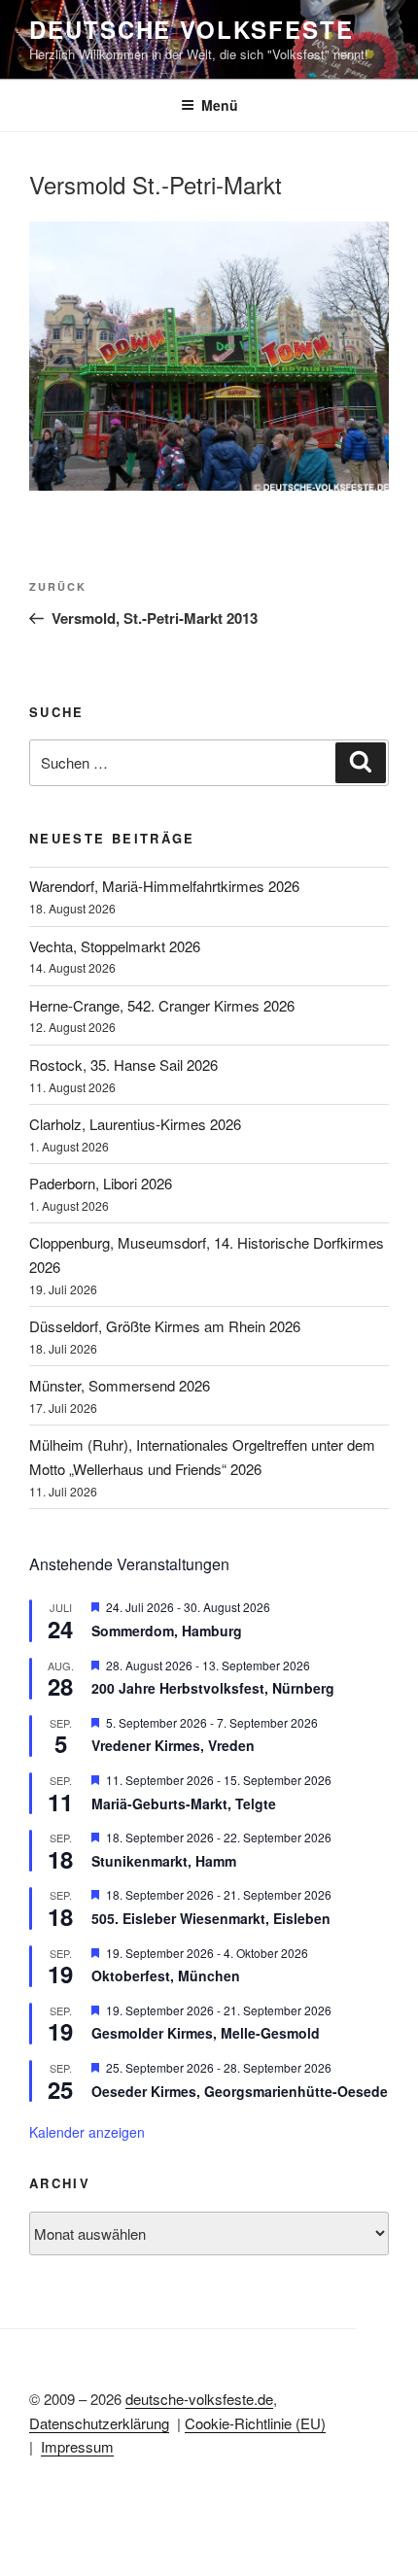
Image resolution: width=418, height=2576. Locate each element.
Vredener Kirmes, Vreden (173, 1745)
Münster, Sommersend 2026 (120, 1385)
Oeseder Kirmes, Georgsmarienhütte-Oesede (240, 2091)
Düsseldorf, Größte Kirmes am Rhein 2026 (165, 1326)
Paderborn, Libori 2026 (101, 1183)
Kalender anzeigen (87, 2132)
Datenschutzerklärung (99, 2423)
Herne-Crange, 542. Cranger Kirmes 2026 (162, 1005)
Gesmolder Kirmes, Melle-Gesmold (206, 2033)
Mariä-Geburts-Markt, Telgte (184, 1803)
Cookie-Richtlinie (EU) (255, 2423)
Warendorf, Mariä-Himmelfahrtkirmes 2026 (164, 886)
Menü (220, 105)
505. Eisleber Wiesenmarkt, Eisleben (211, 1918)
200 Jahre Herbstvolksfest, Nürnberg (213, 1688)
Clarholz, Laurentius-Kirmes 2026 (135, 1124)
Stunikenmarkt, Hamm (164, 1861)
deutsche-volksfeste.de (199, 2399)
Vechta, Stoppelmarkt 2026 (115, 946)
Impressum (77, 2446)
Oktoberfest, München (166, 1975)
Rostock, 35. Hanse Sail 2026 (123, 1065)
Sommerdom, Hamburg (167, 1631)
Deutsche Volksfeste (191, 29)
